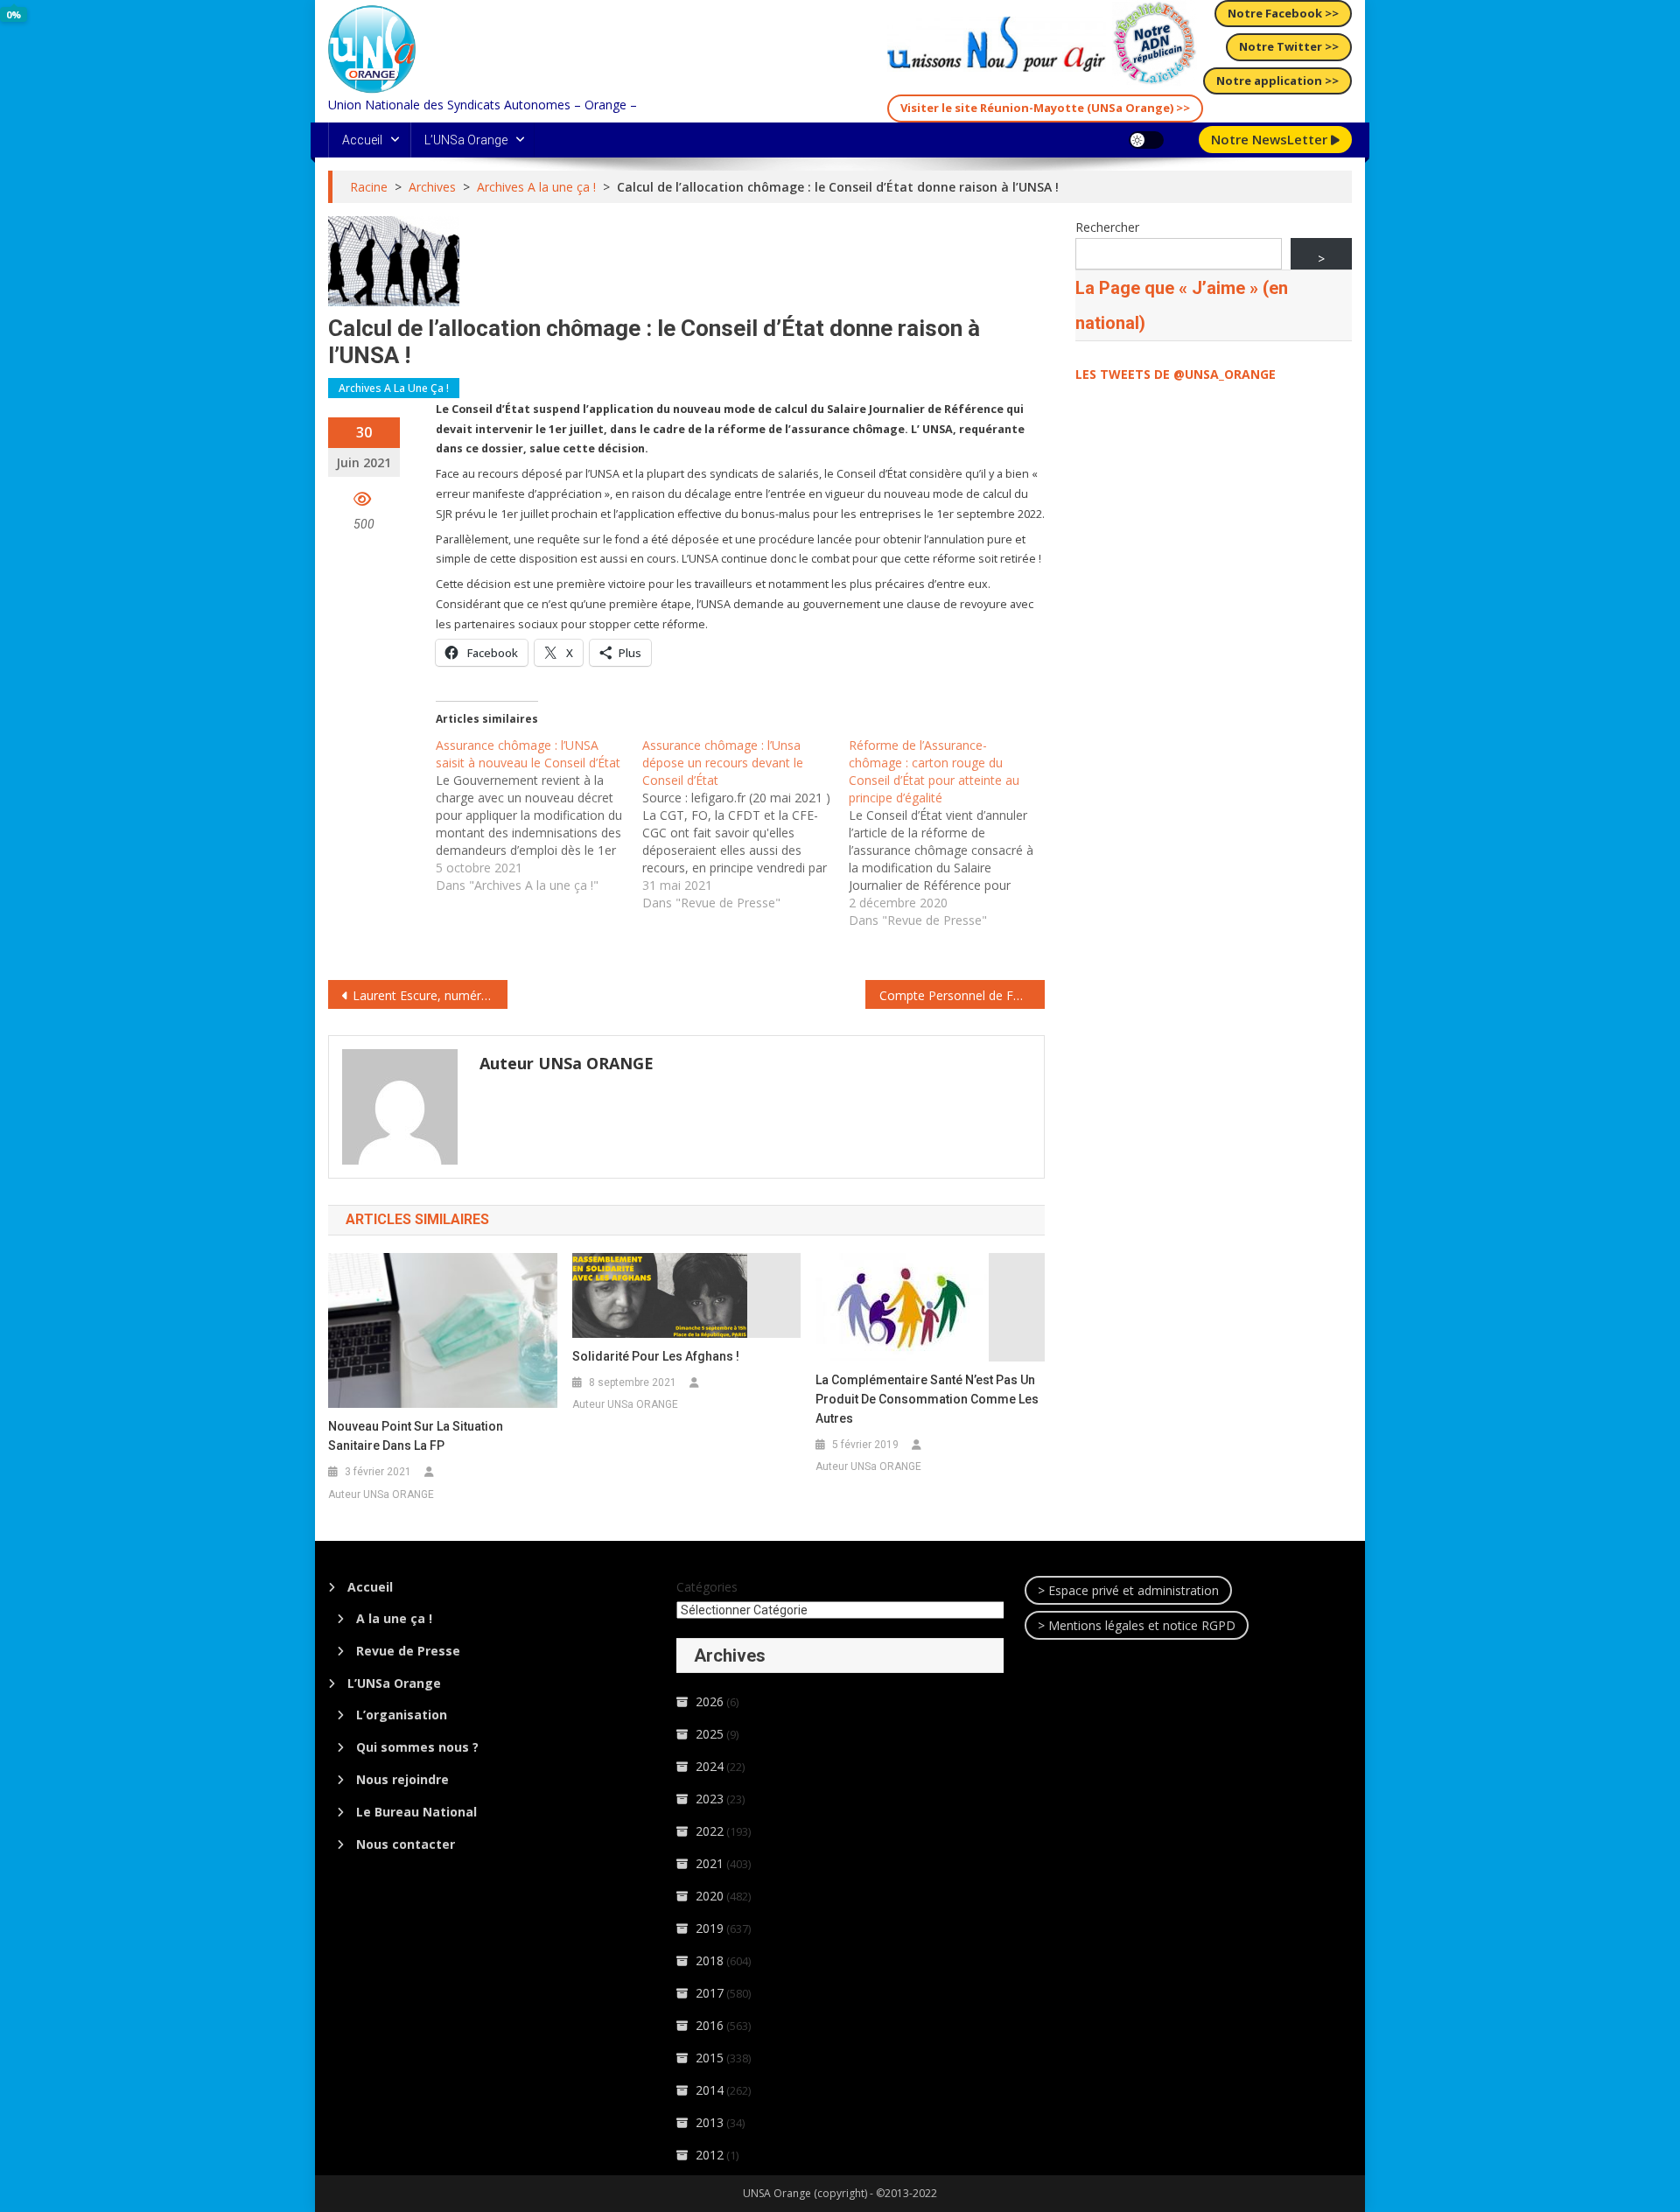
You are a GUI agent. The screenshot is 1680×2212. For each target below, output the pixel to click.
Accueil (362, 140)
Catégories (707, 1587)
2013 (710, 2122)
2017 (710, 1993)
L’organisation (402, 1715)
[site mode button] (1146, 140)
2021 (710, 1863)
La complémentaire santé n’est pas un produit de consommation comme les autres (927, 1399)
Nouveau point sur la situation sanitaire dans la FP (416, 1436)
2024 (710, 1766)
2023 (710, 1799)
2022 (710, 1831)
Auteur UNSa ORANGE (567, 1063)
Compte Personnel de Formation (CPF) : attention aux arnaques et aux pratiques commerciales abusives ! (962, 995)
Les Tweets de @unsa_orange (1176, 374)
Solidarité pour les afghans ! (656, 1356)
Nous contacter (406, 1844)
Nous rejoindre (402, 1779)
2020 (710, 1896)
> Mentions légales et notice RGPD (1137, 1625)
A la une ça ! (394, 1618)
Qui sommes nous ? (417, 1747)
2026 (710, 1701)
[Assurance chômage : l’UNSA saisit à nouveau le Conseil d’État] (539, 815)
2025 (710, 1734)
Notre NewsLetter (1271, 139)
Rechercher (1107, 227)
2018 (710, 1960)
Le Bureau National (416, 1812)
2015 (710, 2058)
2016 (710, 2025)
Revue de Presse (408, 1651)
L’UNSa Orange (466, 140)
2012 (710, 2155)
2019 (710, 1928)
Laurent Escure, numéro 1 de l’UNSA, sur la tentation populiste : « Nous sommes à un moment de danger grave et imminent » (430, 995)
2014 (710, 2090)
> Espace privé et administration (1128, 1590)
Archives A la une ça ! (394, 388)
